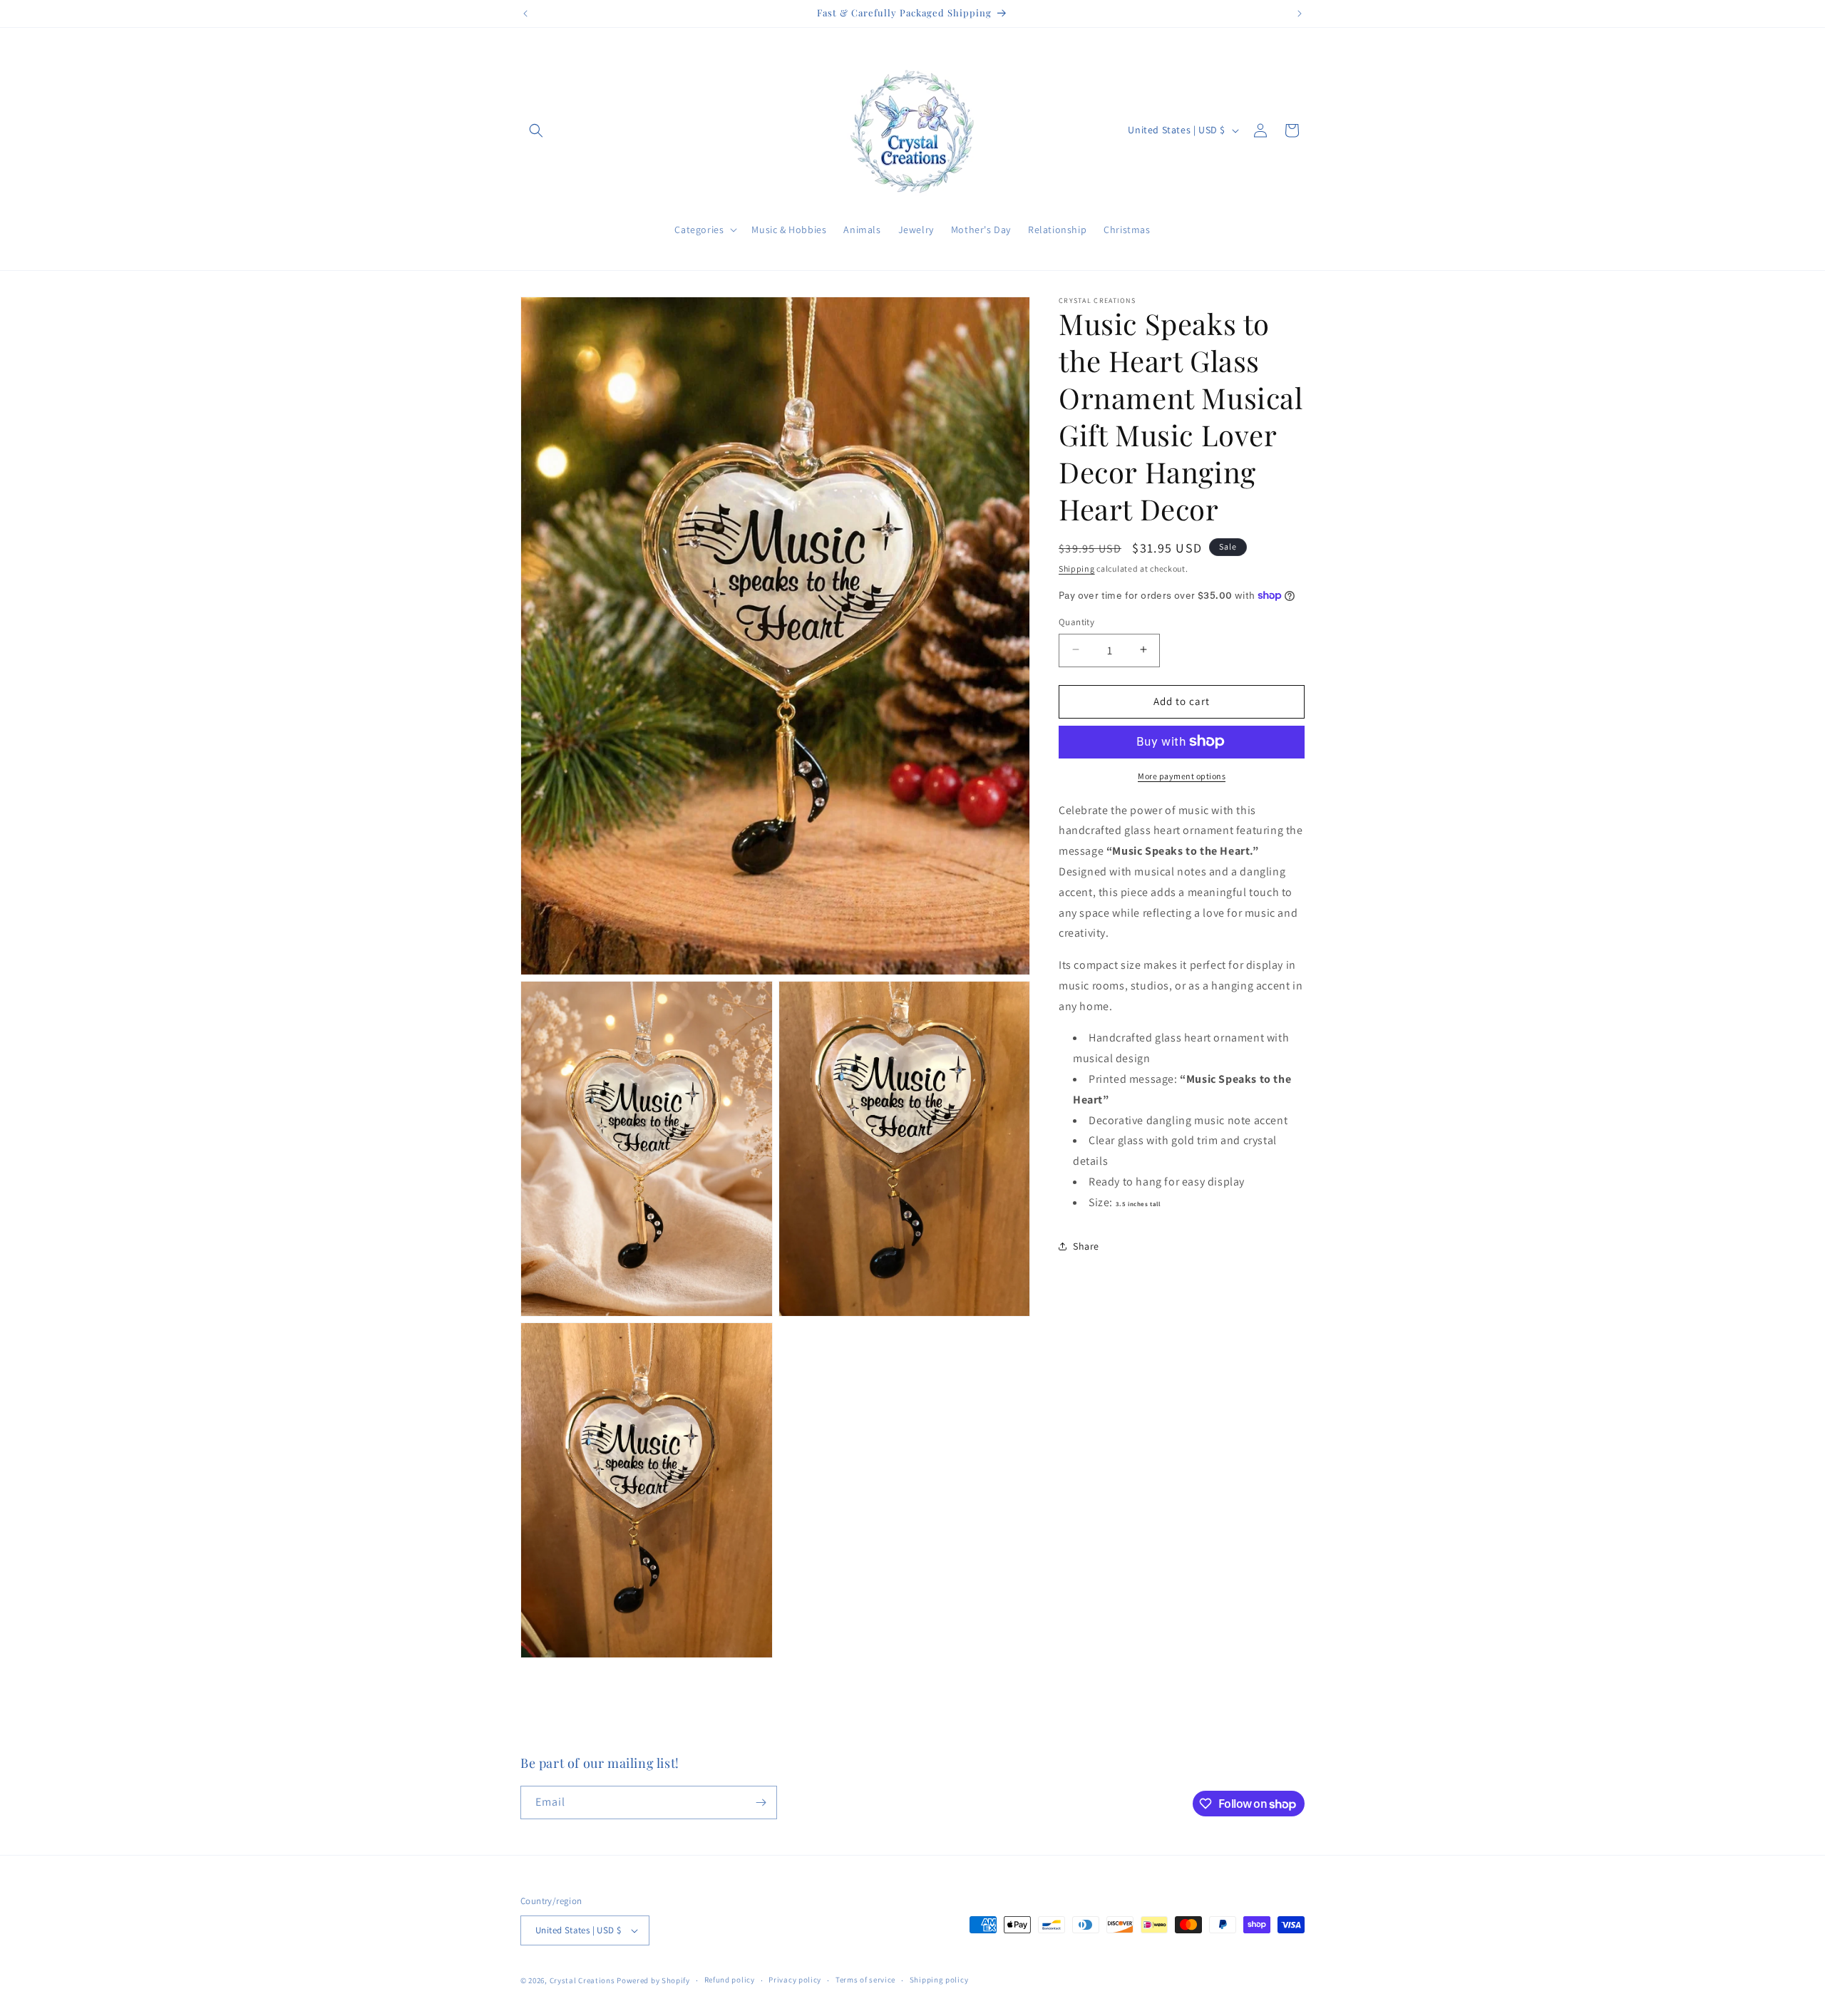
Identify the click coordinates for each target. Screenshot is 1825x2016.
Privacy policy (795, 1980)
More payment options (1182, 775)
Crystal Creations (582, 1980)
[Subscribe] (761, 1802)
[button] (536, 130)
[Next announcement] (1300, 14)
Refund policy (730, 1980)
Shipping (1077, 569)
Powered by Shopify (653, 1980)
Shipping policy (939, 1980)
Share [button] (1086, 1245)
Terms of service (865, 1980)
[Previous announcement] (525, 14)
